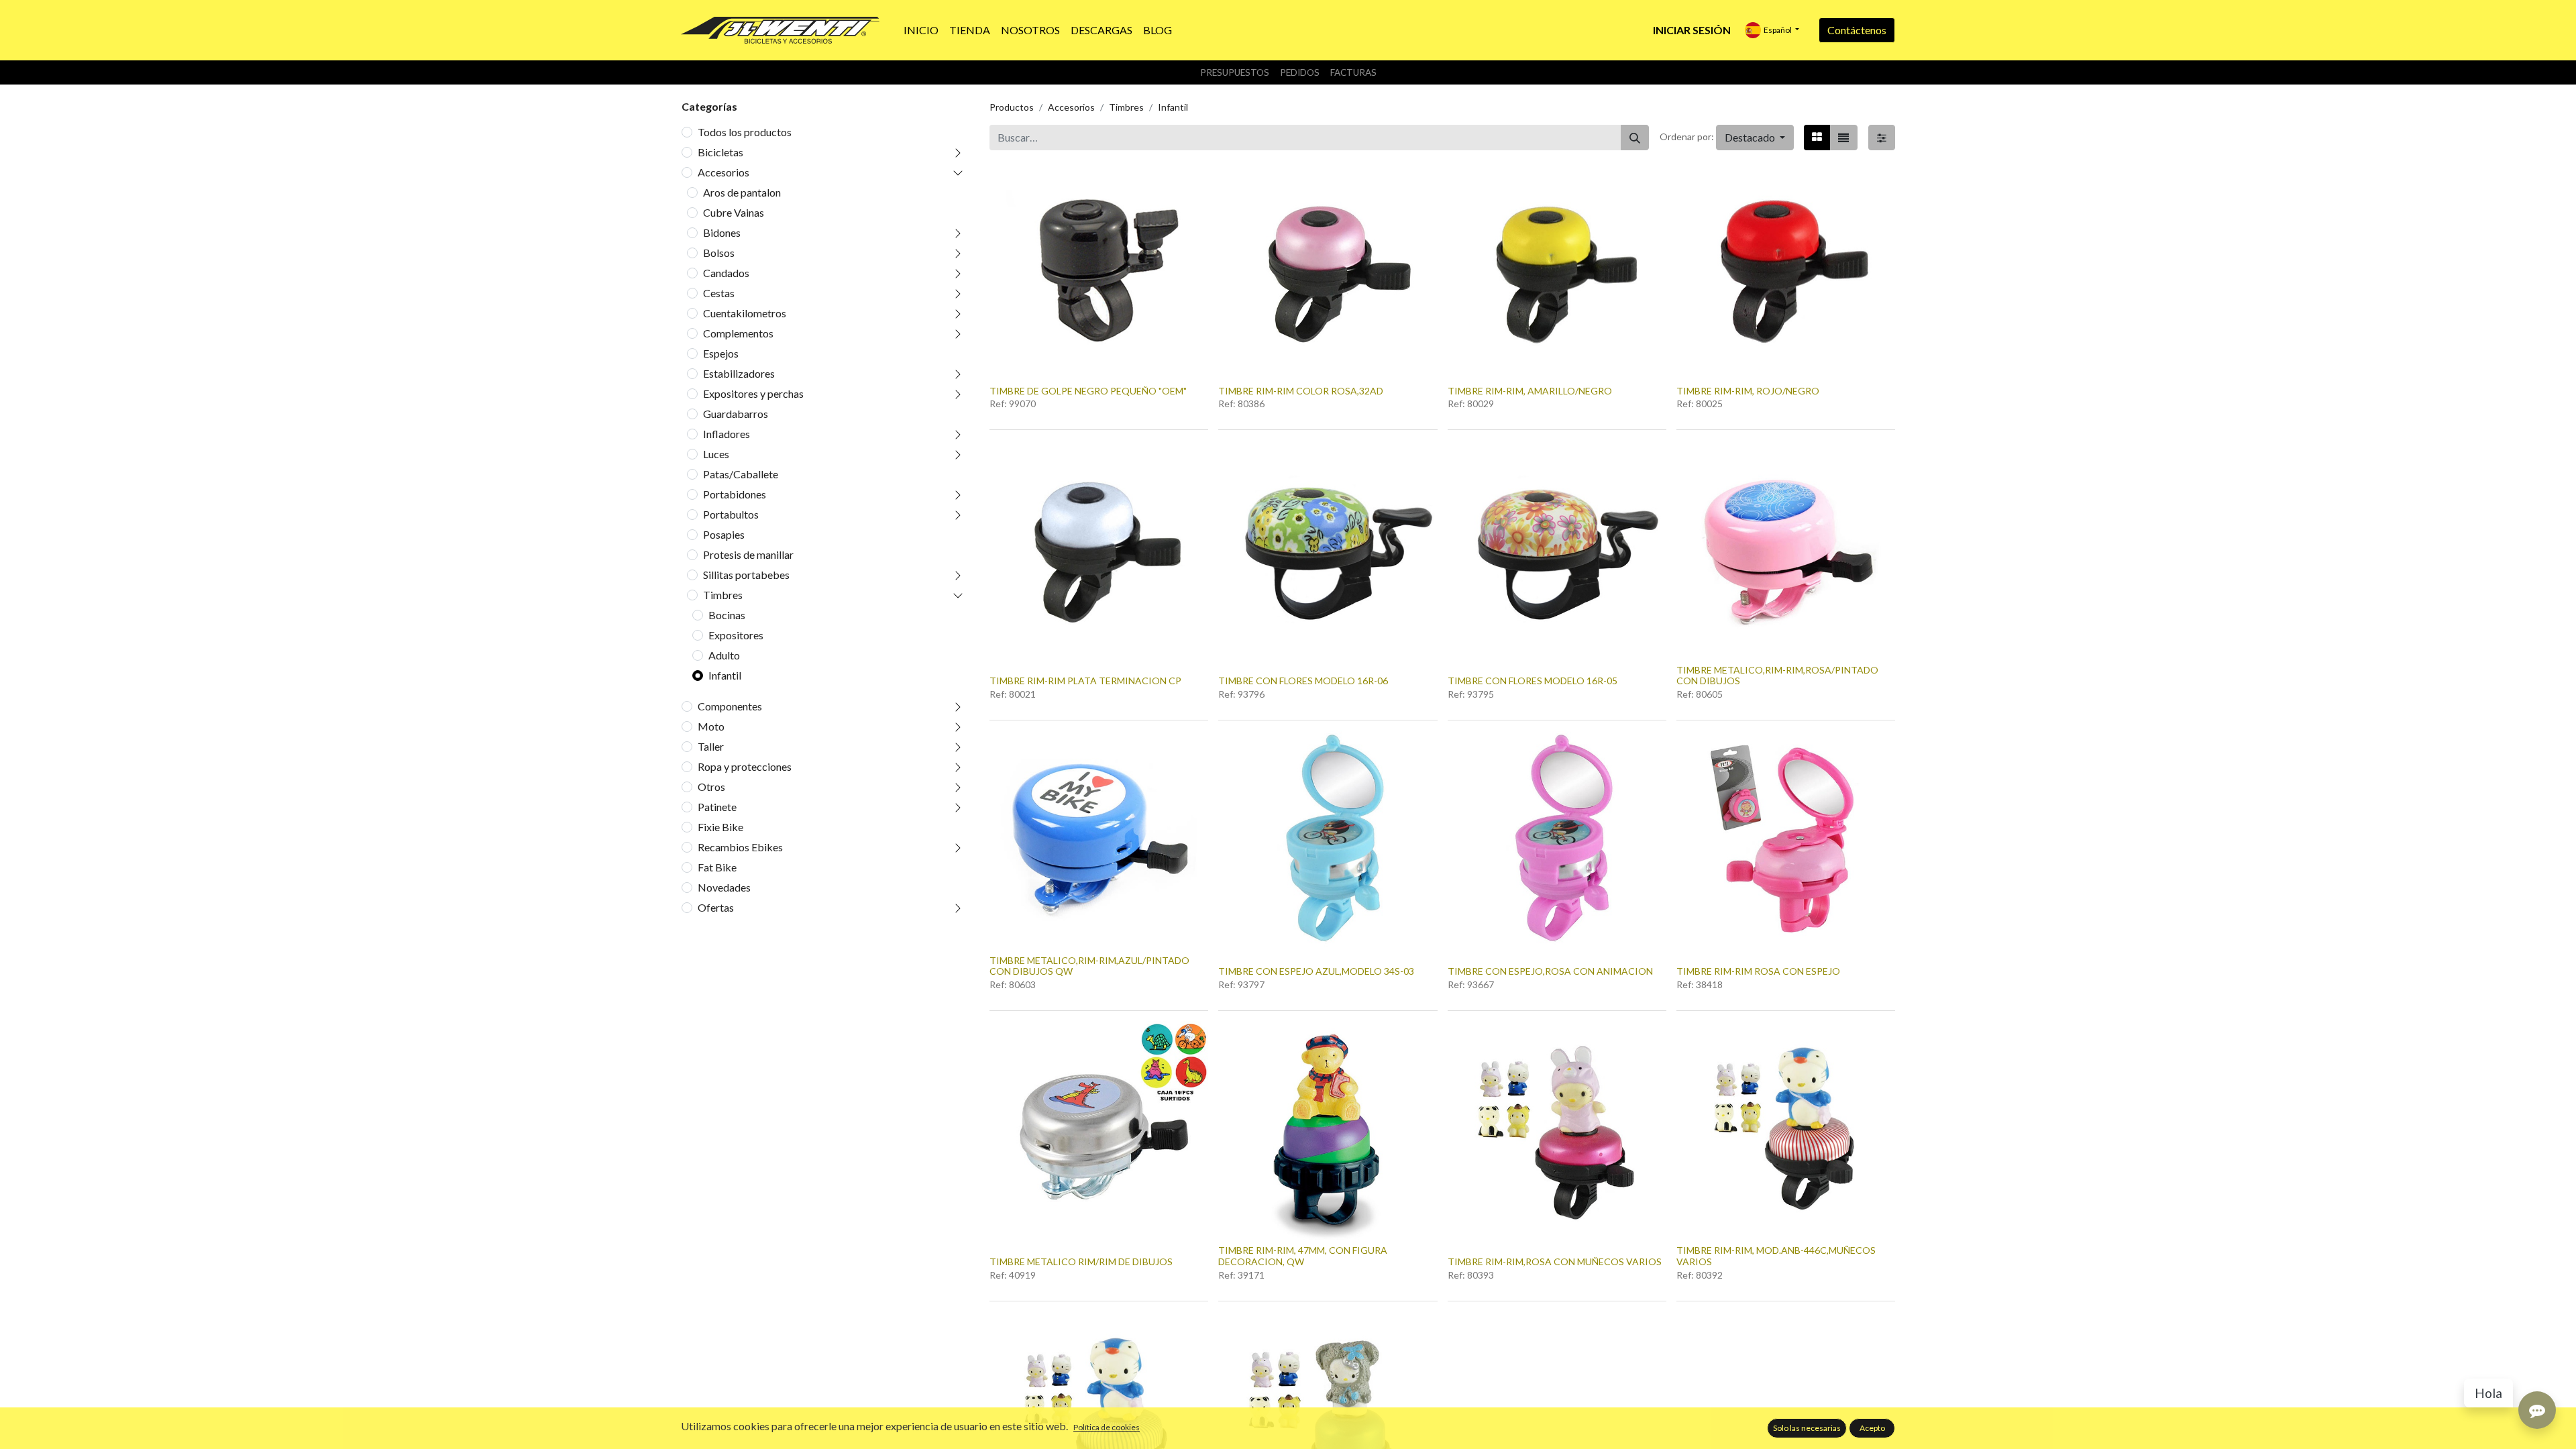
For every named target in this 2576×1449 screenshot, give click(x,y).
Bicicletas (720, 152)
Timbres (723, 595)
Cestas (719, 293)
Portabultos (731, 514)
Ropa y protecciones (745, 766)
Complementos (738, 333)
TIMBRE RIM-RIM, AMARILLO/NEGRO (1530, 391)
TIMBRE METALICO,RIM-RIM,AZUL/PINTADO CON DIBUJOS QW (1089, 966)
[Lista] (1843, 138)
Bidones (722, 232)
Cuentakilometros (745, 313)
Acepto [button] (1872, 1428)
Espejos (721, 353)
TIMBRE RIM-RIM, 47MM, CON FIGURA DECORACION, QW (1303, 1256)
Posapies (724, 534)
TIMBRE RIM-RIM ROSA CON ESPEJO (1758, 971)
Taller (711, 746)
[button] (1755, 138)
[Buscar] (1635, 138)
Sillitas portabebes (746, 575)
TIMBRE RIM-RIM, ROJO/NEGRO (1748, 391)
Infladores (727, 434)
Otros (711, 787)
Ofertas (716, 907)
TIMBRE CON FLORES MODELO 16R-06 (1303, 681)
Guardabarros (736, 414)
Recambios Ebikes (740, 847)
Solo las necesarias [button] (1807, 1428)
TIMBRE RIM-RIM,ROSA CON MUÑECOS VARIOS (1555, 1262)
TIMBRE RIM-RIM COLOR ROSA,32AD (1301, 391)
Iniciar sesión (1692, 30)
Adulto (724, 655)
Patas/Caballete (741, 474)
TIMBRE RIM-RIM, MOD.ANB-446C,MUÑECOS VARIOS (1776, 1256)
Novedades (724, 887)
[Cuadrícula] (1817, 138)
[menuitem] (921, 30)
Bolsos (719, 253)
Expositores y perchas (753, 393)
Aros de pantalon (742, 192)
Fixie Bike (720, 827)
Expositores (736, 635)
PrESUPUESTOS (1235, 72)
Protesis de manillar (748, 554)
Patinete (717, 807)
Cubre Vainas (734, 212)
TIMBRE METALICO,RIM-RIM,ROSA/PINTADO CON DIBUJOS (1777, 676)
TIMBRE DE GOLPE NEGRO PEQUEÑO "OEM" (1088, 391)
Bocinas (727, 615)
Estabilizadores (739, 373)
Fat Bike (717, 867)
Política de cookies (1107, 1427)
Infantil (725, 675)
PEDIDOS (1300, 72)
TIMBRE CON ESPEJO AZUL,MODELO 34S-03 (1316, 971)
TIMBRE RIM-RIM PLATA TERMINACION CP (1085, 681)
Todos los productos (745, 132)
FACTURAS (1353, 72)
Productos (1012, 107)
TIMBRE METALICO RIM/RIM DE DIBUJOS (1081, 1262)
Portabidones (735, 494)
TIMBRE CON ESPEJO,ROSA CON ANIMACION (1550, 971)
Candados (726, 273)
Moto (711, 726)
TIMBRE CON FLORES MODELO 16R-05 (1533, 681)
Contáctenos (1857, 30)
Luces (716, 454)
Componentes (730, 706)
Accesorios (723, 172)
